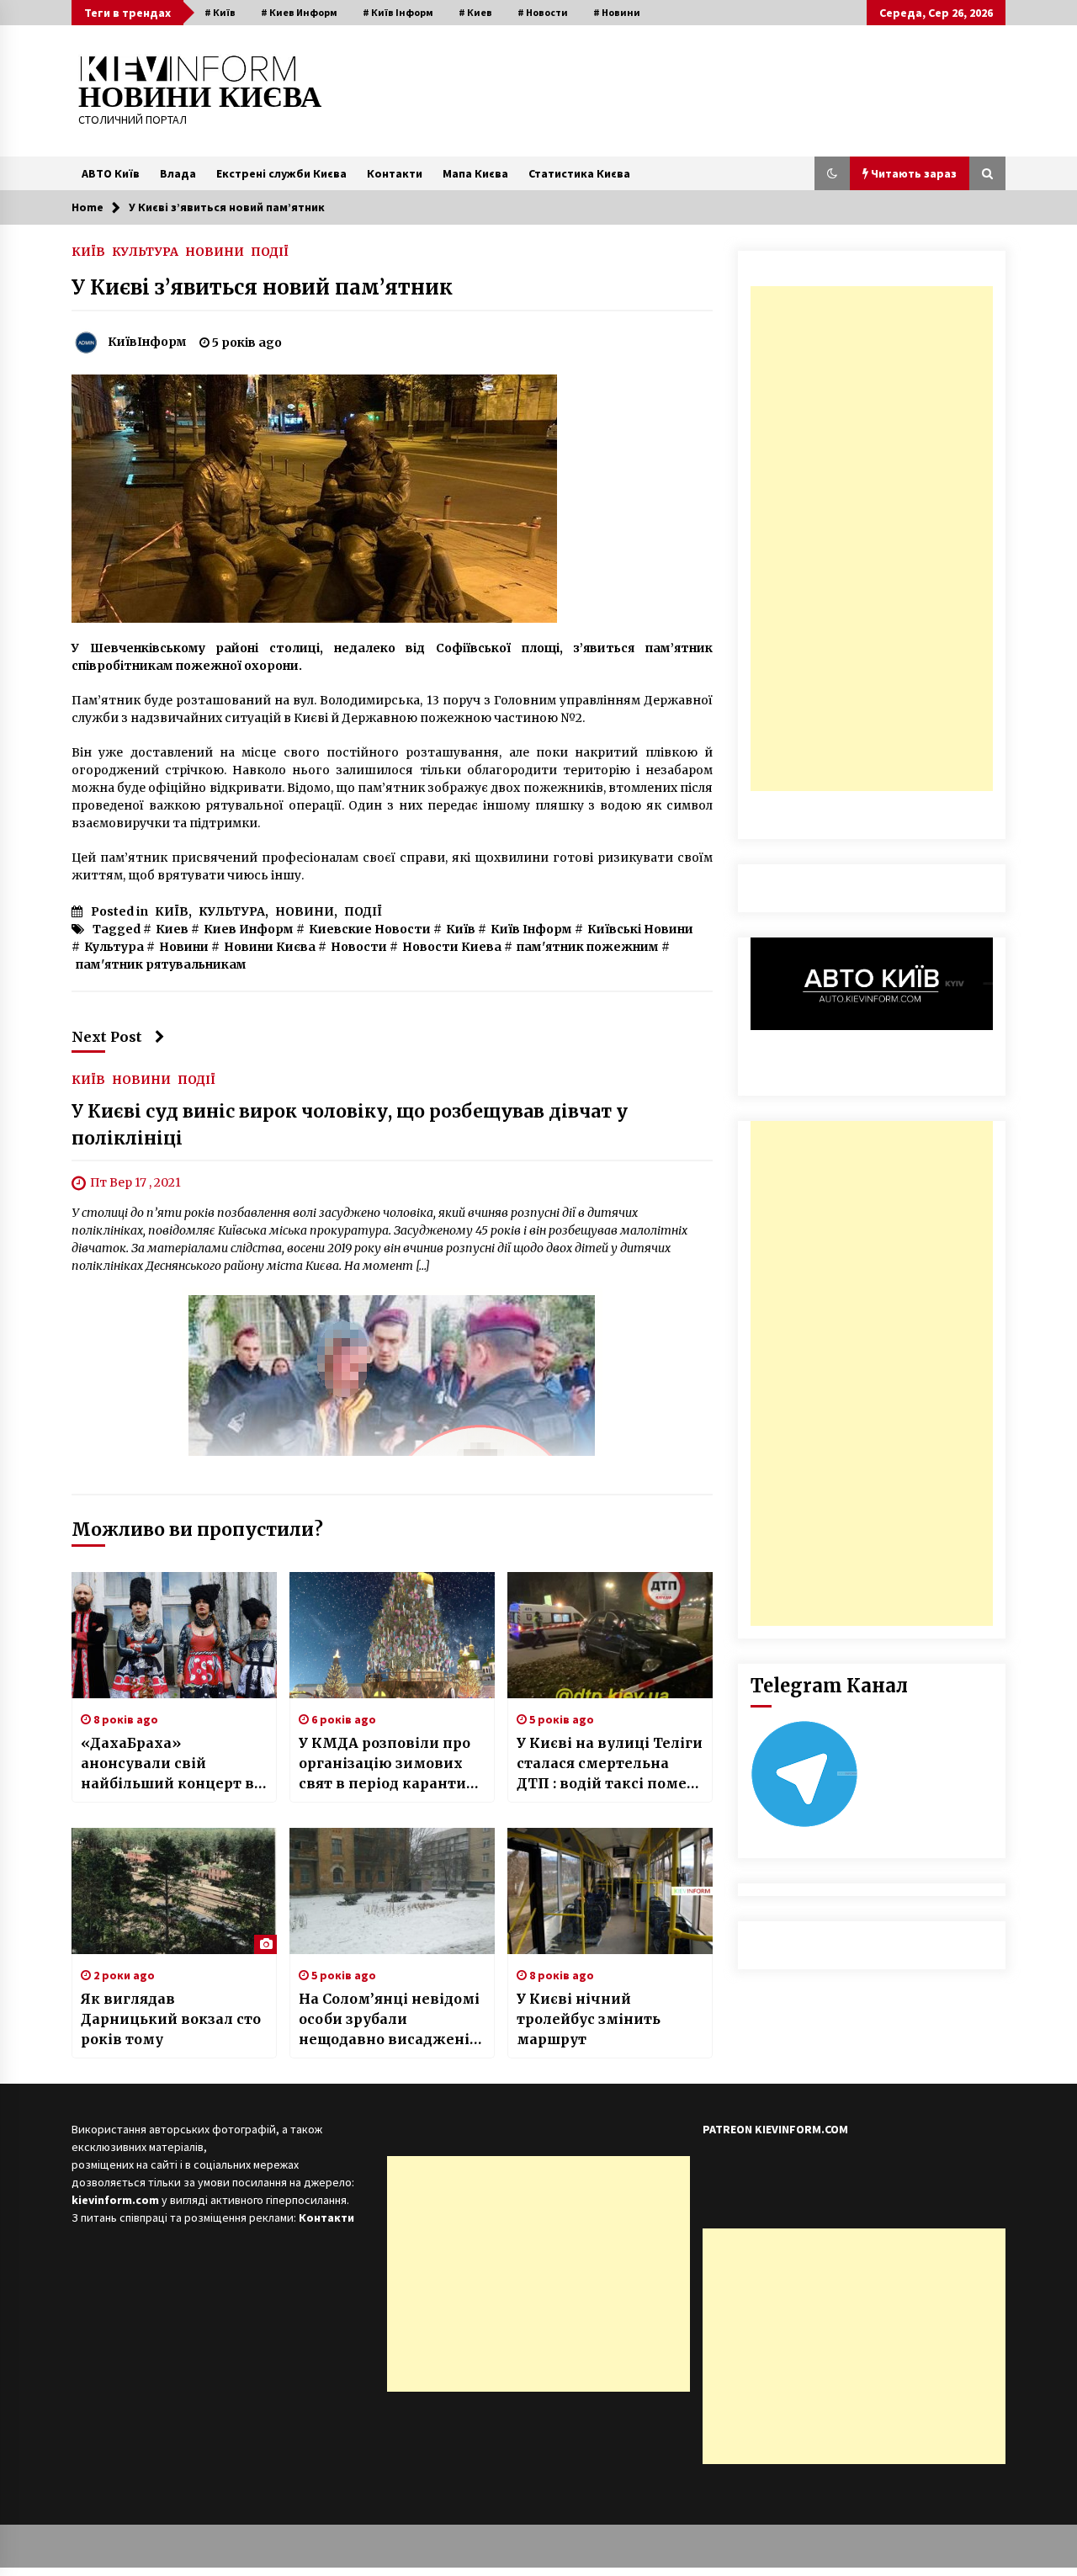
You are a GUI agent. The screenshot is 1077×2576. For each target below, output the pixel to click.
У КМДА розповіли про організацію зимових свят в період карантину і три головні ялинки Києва (392, 1764)
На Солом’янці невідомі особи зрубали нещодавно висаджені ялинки (389, 2020)
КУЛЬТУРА (145, 251)
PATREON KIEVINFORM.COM (775, 2129)
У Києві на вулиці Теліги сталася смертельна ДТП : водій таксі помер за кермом (610, 1764)
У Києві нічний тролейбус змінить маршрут (589, 2019)
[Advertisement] (872, 539)
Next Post (107, 1037)
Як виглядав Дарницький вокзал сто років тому (171, 2019)
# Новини (617, 12)
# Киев (475, 12)
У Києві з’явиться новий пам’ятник (262, 287)
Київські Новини (640, 929)
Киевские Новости (370, 929)
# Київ (220, 12)
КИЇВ (88, 251)
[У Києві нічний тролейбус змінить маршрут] (610, 1891)
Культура (114, 947)
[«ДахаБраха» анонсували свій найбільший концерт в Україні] (174, 1635)
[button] (832, 173)
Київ (461, 929)
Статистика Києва (579, 173)
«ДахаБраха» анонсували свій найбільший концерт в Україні (167, 1764)
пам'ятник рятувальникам (161, 964)
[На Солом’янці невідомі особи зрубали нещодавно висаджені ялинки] (392, 1891)
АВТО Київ (111, 173)
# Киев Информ (299, 12)
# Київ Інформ (398, 12)
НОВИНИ (215, 251)
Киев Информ (249, 929)
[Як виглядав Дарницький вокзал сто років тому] (174, 1891)
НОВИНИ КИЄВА (200, 97)
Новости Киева (452, 947)
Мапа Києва (475, 173)
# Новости (543, 12)
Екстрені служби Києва (281, 173)
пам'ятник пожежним (588, 947)
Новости (359, 947)
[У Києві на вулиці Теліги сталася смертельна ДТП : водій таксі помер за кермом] (610, 1635)
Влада (178, 173)
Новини (184, 947)
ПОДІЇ (270, 251)
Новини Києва (270, 947)
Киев (172, 929)
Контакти (395, 173)
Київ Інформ (531, 929)
